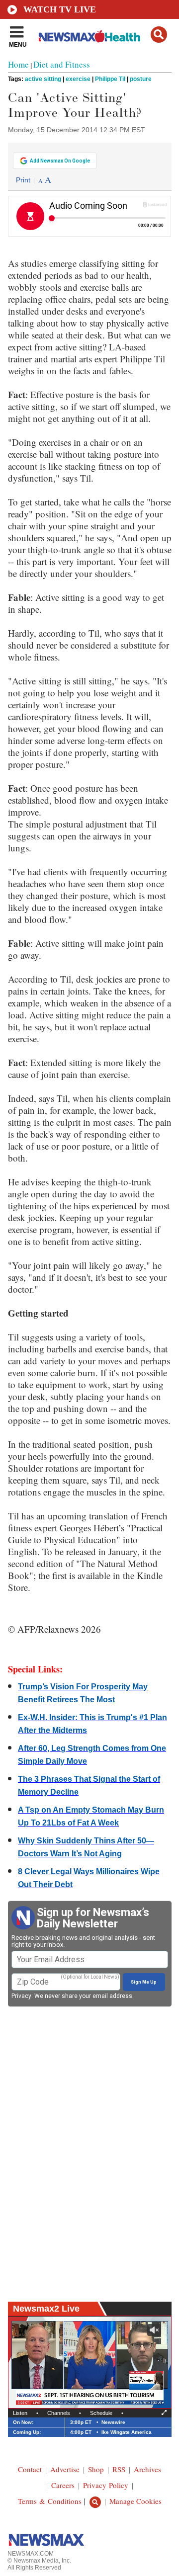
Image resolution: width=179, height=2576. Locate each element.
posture (141, 79)
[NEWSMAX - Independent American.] (89, 36)
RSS (119, 2469)
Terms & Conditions (50, 2501)
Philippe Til (110, 79)
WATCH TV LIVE (60, 9)
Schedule (101, 2413)
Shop (96, 2469)
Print (23, 180)
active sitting (43, 79)
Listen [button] (20, 2413)
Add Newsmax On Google (60, 161)
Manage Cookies (135, 2501)
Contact (30, 2469)
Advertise (65, 2469)
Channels (59, 2413)
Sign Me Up (144, 1982)
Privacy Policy (106, 2485)
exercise (78, 79)
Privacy (21, 1996)
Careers (63, 2485)
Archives (147, 2469)
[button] (159, 35)
